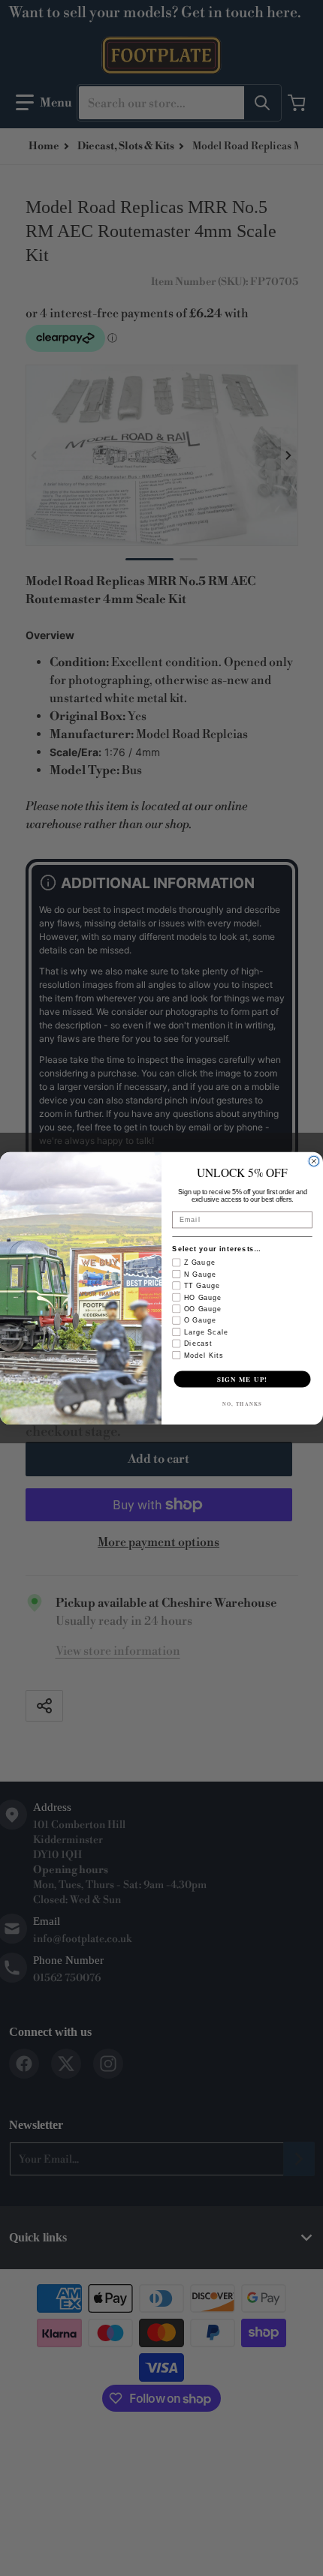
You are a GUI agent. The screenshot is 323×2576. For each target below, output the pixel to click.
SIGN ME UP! (242, 1378)
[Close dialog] (314, 1161)
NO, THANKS (242, 1403)
